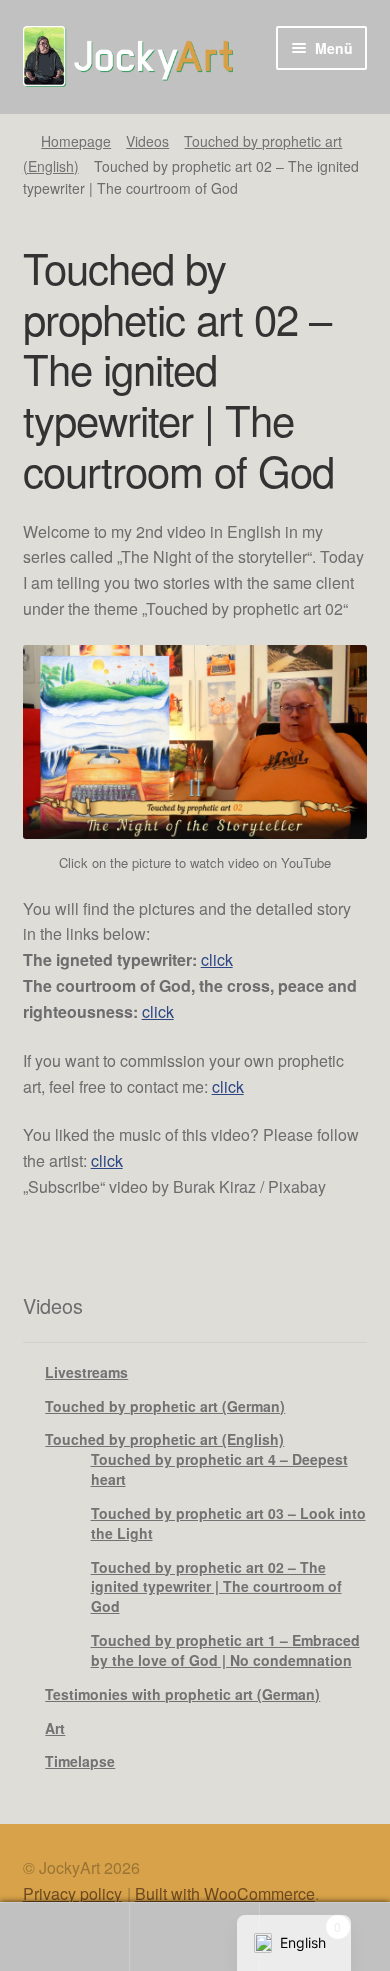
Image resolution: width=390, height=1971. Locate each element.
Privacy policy (72, 1893)
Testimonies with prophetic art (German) (182, 1694)
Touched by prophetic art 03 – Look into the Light (228, 1523)
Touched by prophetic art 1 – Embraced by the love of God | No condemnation (225, 1650)
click (217, 959)
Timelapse (80, 1761)
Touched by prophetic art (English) (164, 1439)
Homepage (76, 141)
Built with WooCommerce (225, 1893)
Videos (147, 141)
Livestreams (86, 1372)
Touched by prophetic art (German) (165, 1406)
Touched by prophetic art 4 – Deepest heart (219, 1469)
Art (55, 1728)
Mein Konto (65, 1937)
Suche (195, 1937)
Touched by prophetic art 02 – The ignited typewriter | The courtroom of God (216, 1587)
